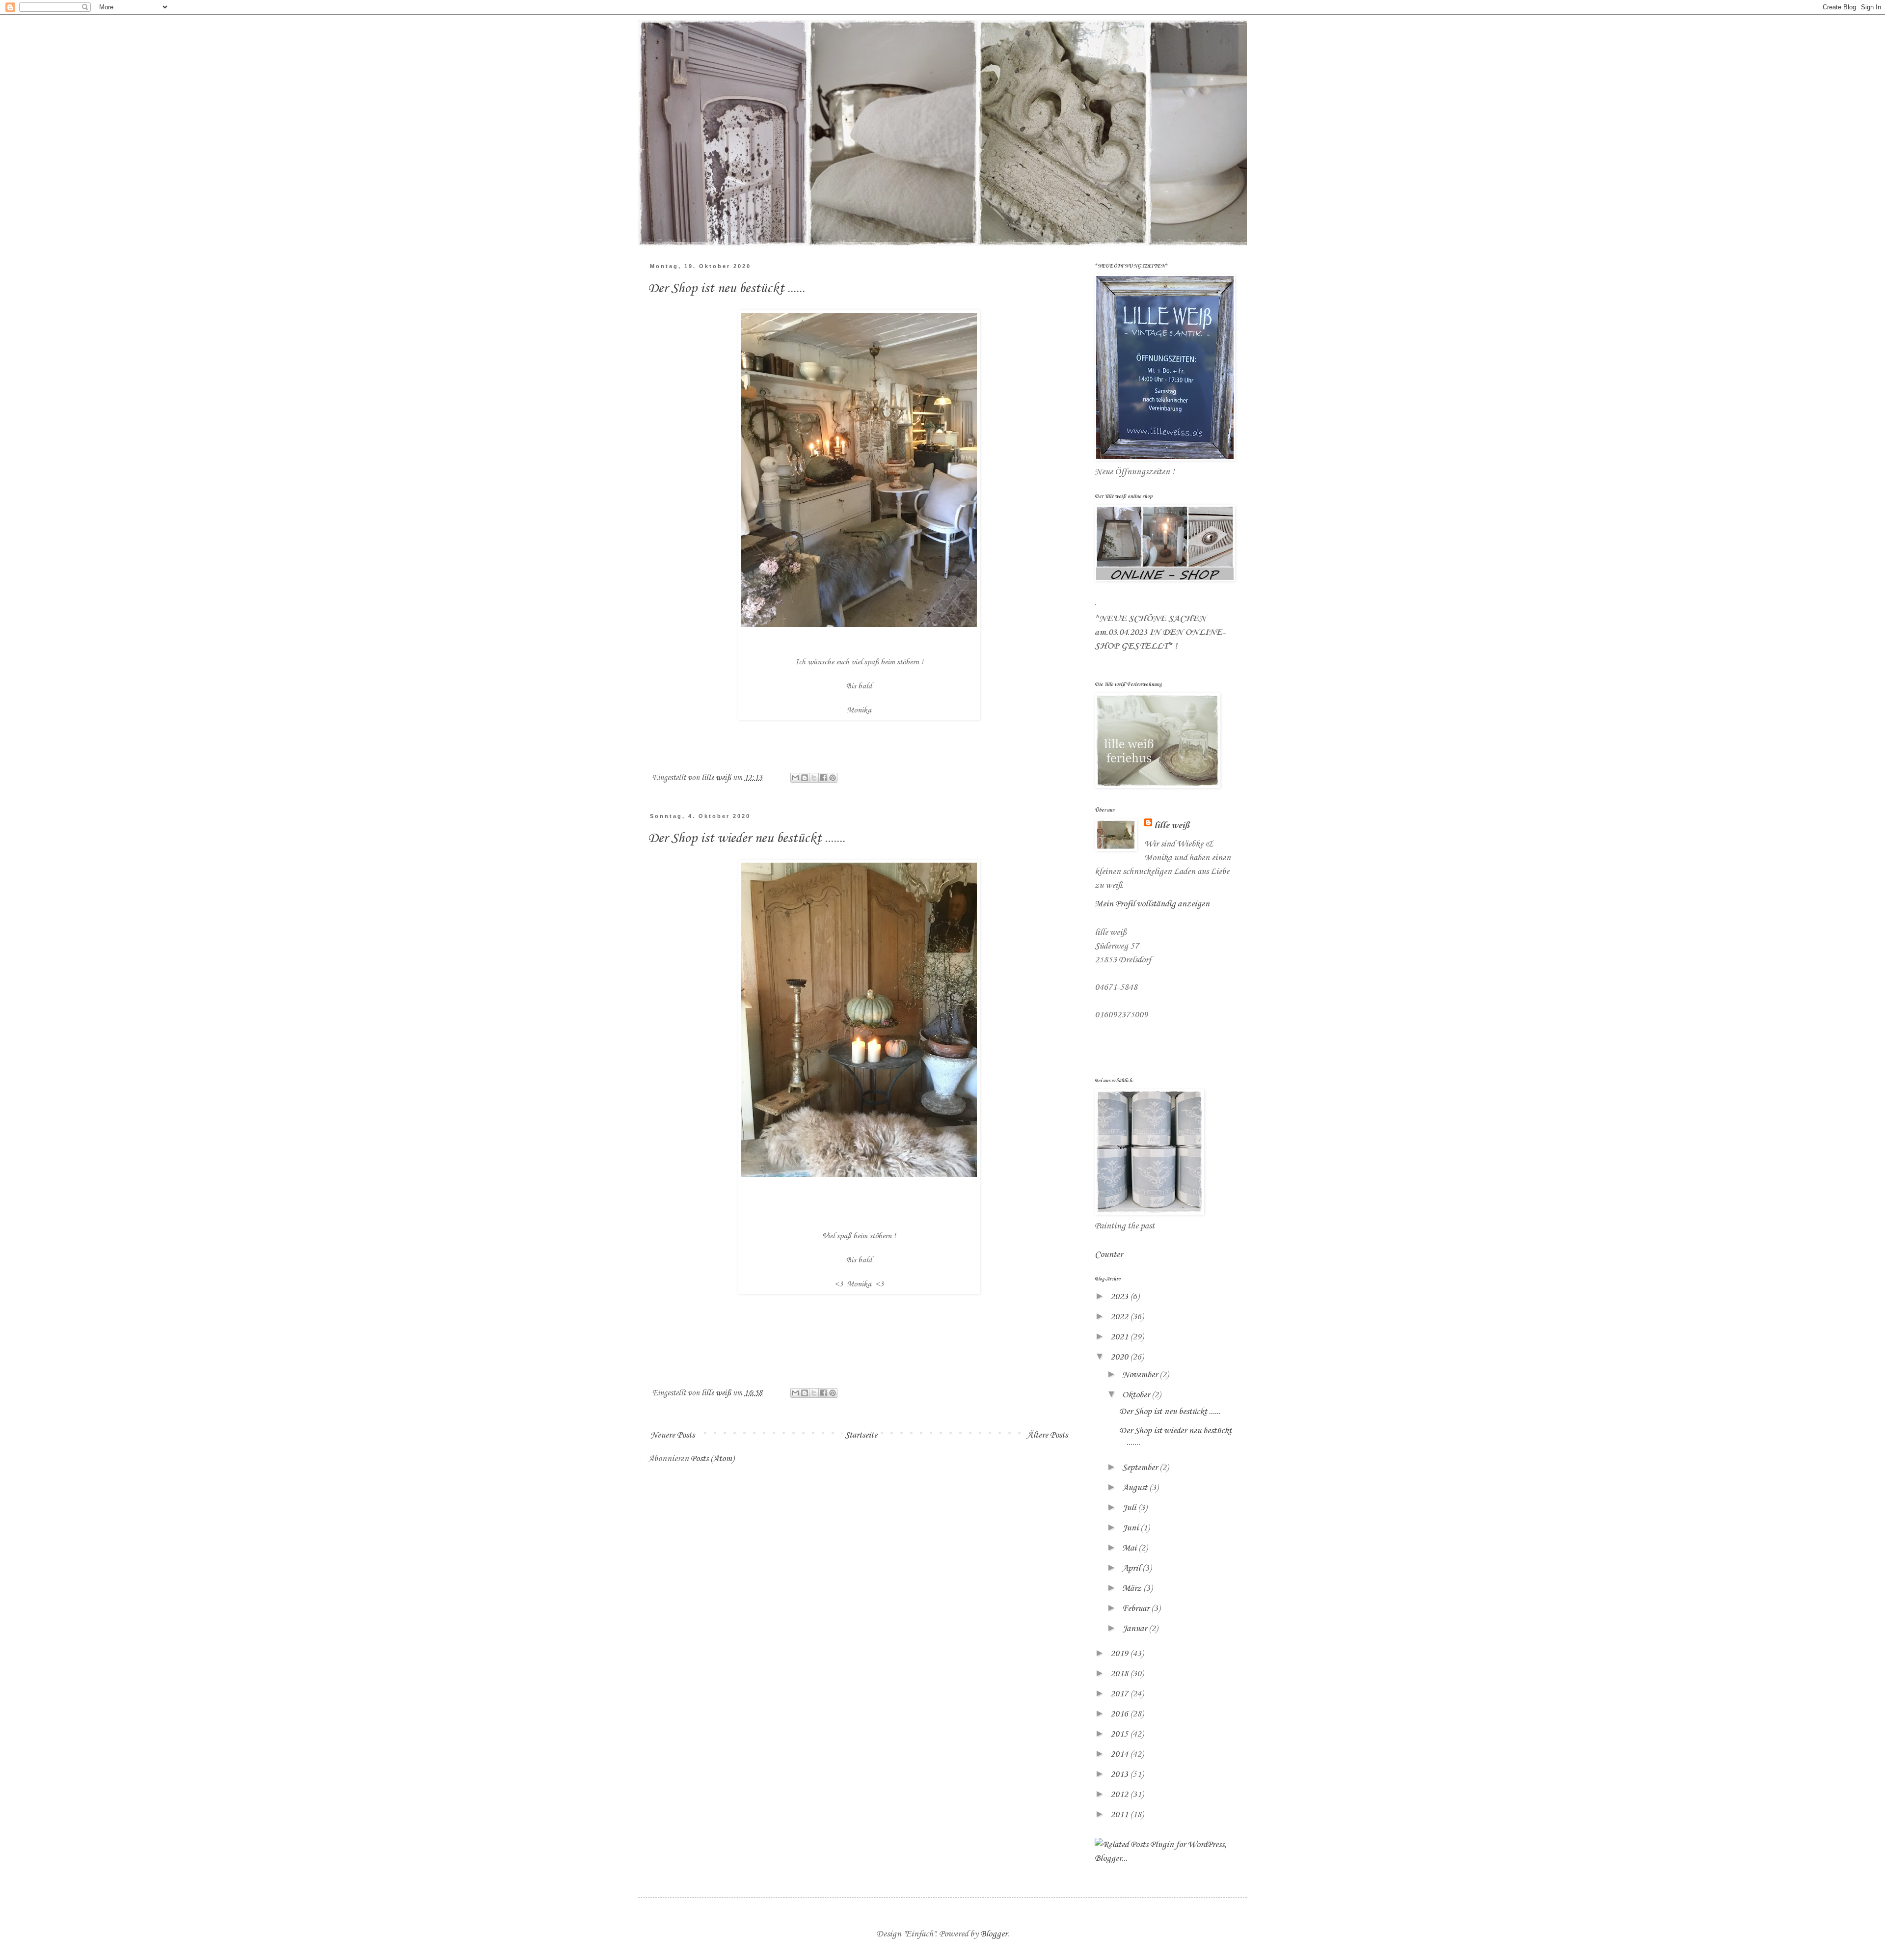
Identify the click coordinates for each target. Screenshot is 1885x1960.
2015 (1120, 1734)
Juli (1130, 1508)
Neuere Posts (673, 1435)
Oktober (1137, 1395)
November (1141, 1375)
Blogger (994, 1934)
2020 (1120, 1357)
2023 (1120, 1297)
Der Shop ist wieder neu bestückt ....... (747, 838)
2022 (1120, 1317)
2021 (1120, 1337)
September (1141, 1468)
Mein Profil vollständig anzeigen (1152, 904)
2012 (1120, 1795)
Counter (1109, 1254)
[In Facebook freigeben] (823, 778)
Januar (1135, 1629)
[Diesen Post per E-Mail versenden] (795, 778)
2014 (1120, 1754)
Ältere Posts (1047, 1435)
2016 (1120, 1714)
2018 (1120, 1674)
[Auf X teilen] (814, 778)
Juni (1131, 1528)
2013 (1120, 1774)
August (1136, 1488)
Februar (1137, 1608)
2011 (1120, 1815)
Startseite (861, 1435)
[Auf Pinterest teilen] (833, 778)
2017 (1120, 1694)
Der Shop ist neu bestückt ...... (727, 288)
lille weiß (1172, 825)
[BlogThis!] (805, 778)
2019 (1120, 1654)
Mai (1130, 1548)
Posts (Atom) (712, 1459)
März (1133, 1588)
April (1132, 1568)
